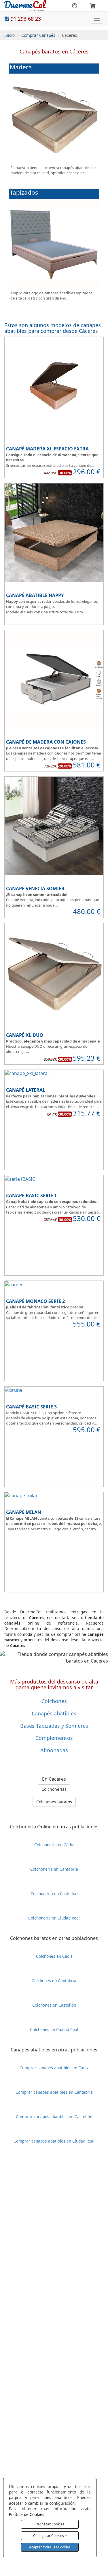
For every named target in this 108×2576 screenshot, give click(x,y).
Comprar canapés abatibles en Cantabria (54, 2092)
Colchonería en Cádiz (54, 1845)
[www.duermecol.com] (25, 5)
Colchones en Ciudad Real (54, 2029)
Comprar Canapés (38, 35)
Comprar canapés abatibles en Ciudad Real (54, 2141)
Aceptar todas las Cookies (50, 2547)
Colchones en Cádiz (54, 1956)
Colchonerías (54, 1789)
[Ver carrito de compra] (92, 6)
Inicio (10, 35)
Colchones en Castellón (54, 2005)
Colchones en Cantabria (54, 1981)
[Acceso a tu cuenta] (74, 6)
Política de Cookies (27, 2514)
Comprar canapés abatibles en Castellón (54, 2117)
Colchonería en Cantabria (54, 1869)
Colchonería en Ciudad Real (54, 1918)
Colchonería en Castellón (54, 1893)
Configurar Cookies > (50, 2536)
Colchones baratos (54, 1802)
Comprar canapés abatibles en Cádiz (54, 2068)
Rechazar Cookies (50, 2524)
